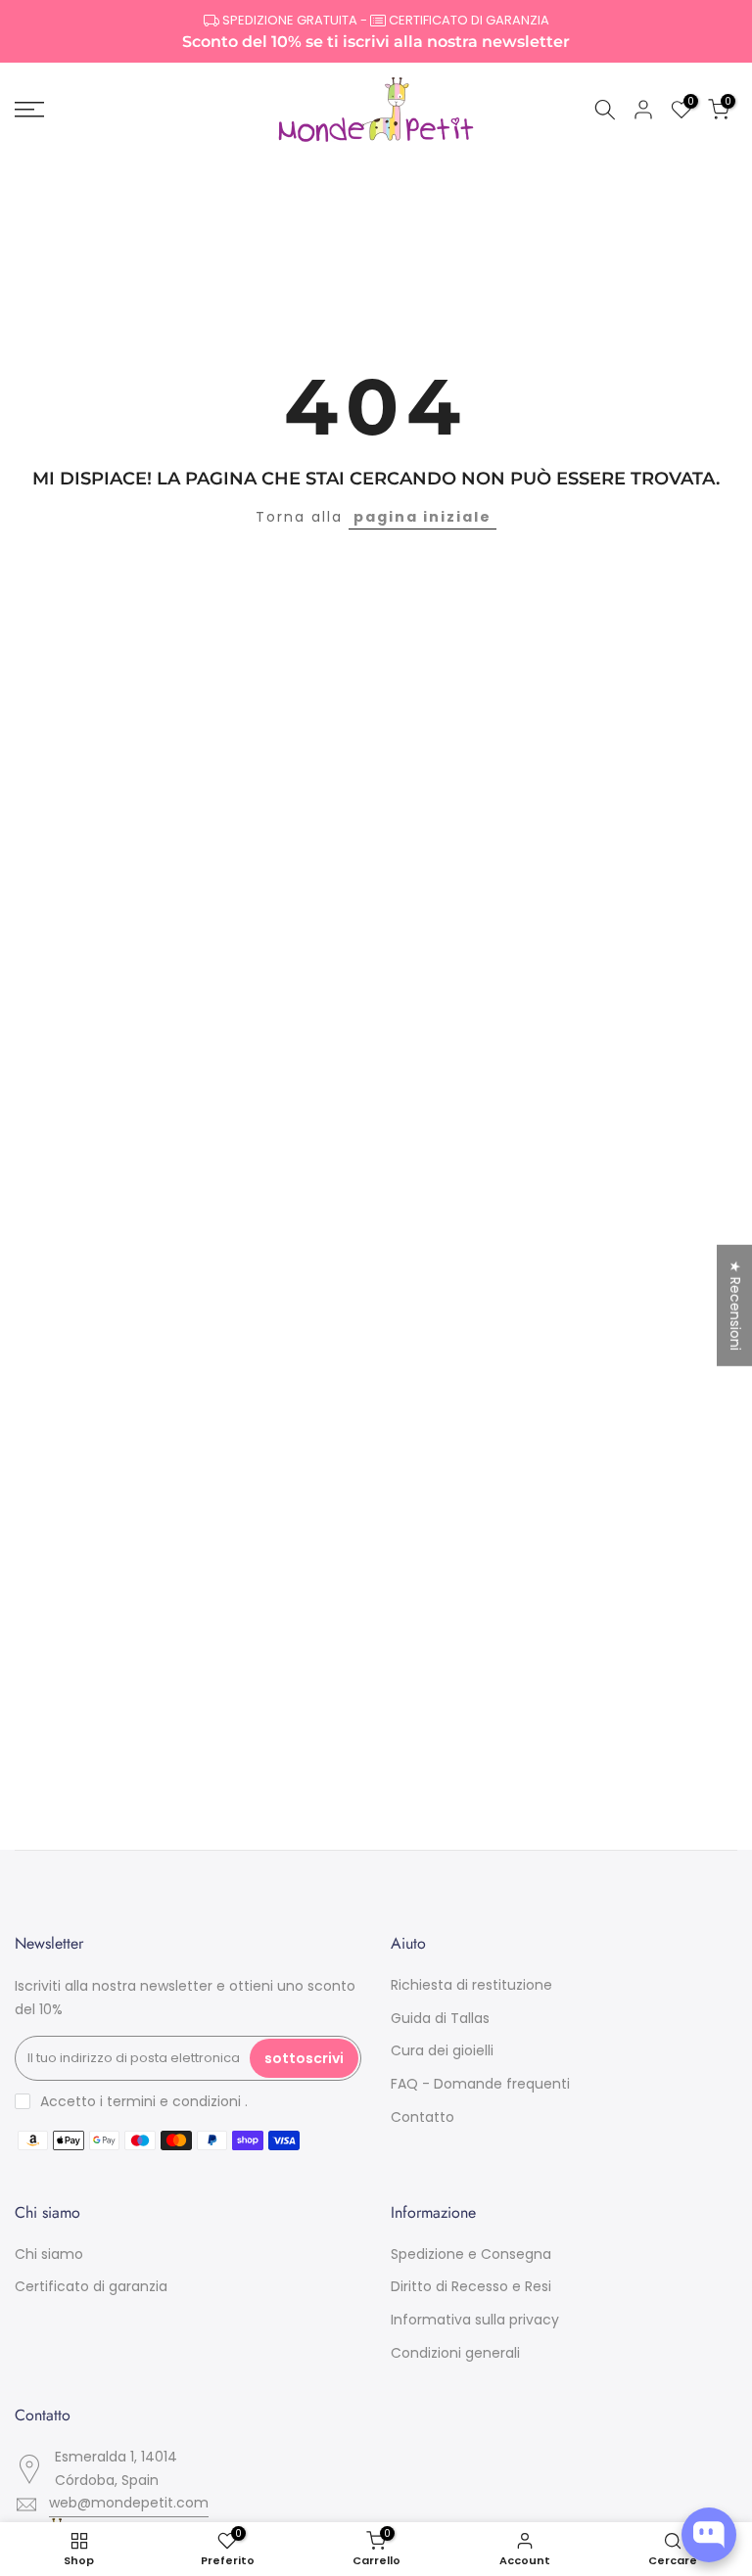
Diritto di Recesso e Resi (471, 2286)
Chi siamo (49, 2254)
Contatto (423, 2117)
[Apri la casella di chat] (709, 2535)
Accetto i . (144, 2101)
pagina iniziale (423, 517)
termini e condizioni (174, 2101)
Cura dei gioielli (442, 2050)
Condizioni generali (455, 2353)
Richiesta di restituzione (471, 1985)
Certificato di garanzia (91, 2286)
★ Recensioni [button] (735, 1306)
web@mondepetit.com (129, 2503)
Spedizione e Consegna (471, 2254)
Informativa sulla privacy (475, 2320)
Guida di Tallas (440, 2018)
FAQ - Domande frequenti (480, 2084)
